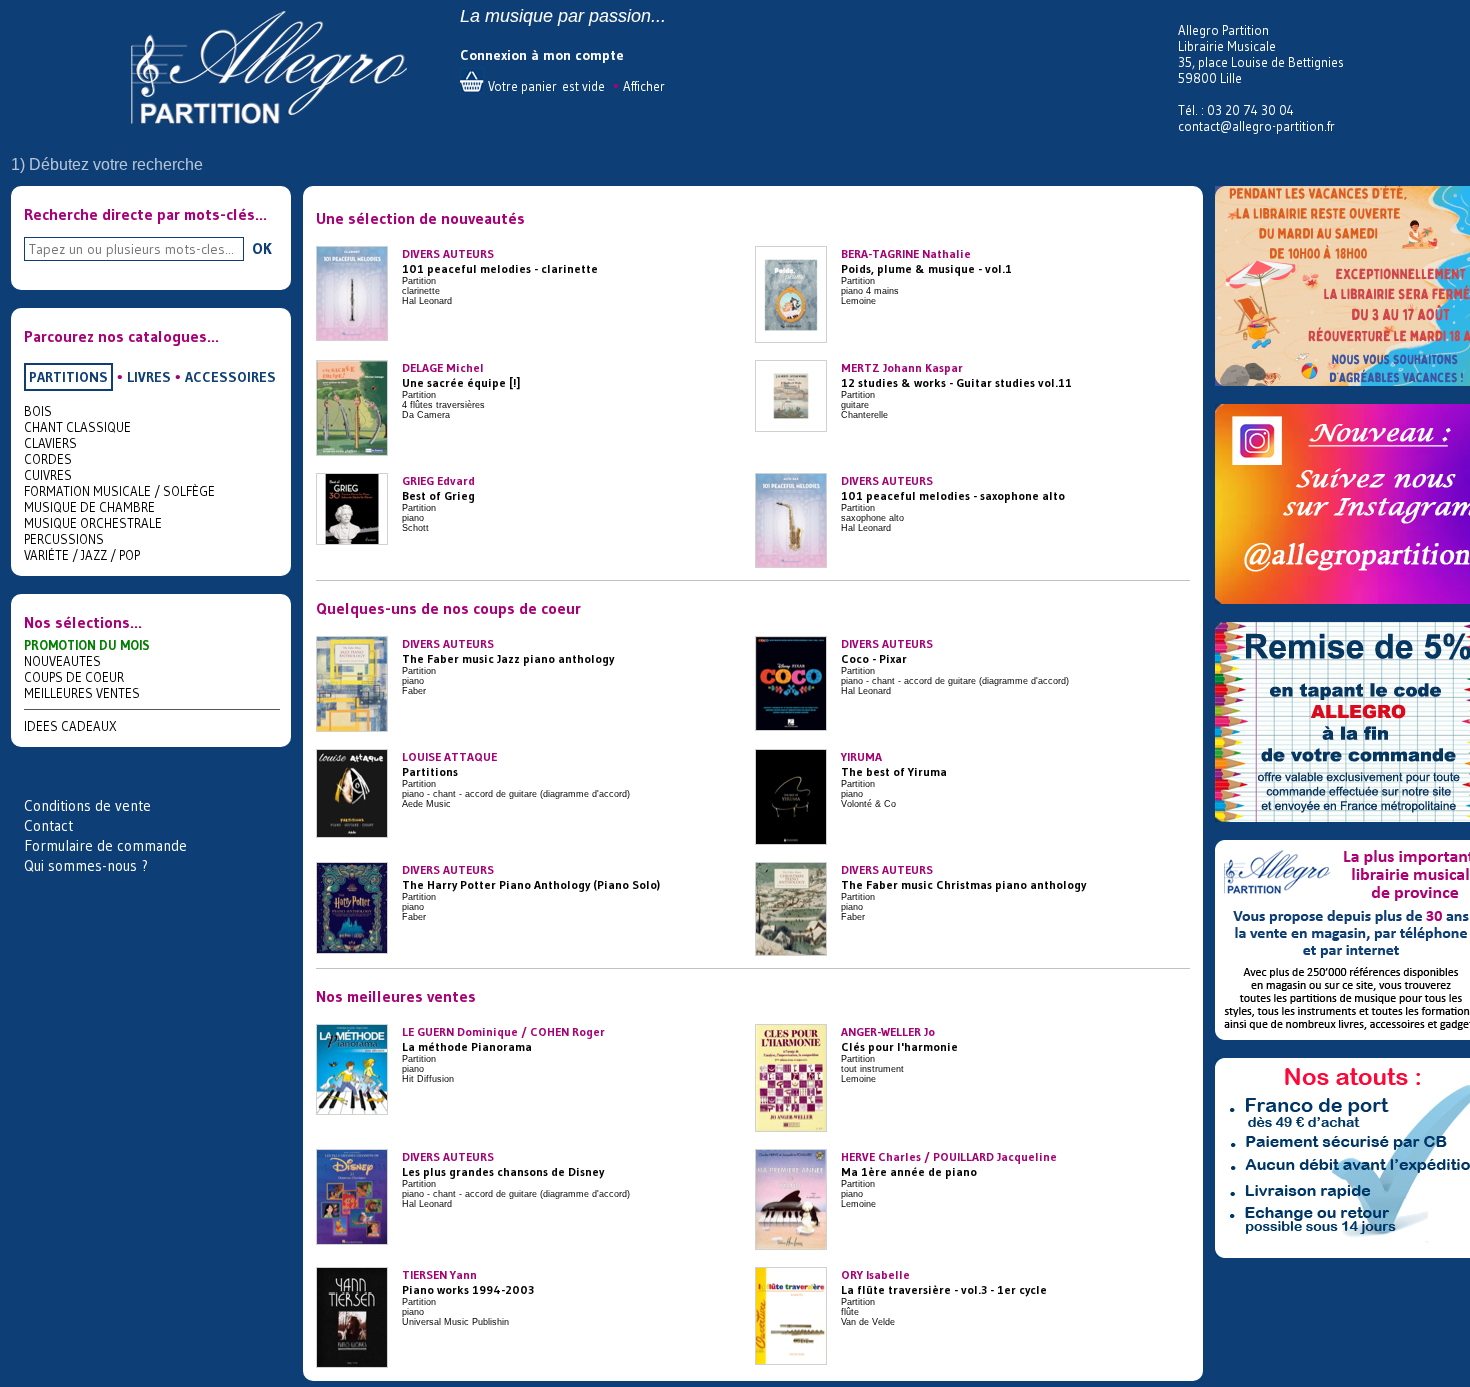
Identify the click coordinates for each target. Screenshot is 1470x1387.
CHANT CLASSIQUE (77, 427)
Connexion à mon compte (542, 55)
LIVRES (149, 377)
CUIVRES (48, 475)
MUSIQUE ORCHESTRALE (93, 523)
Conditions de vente (87, 805)
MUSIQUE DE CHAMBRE (89, 507)
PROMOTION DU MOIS (87, 645)
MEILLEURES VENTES (82, 693)
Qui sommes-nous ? (86, 865)
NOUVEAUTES (62, 661)
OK (262, 248)
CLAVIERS (50, 443)
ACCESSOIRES (230, 377)
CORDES (48, 459)
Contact (48, 825)
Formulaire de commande (105, 845)
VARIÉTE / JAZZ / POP (82, 555)
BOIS (38, 411)
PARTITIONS (68, 377)
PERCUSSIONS (64, 539)
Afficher (644, 86)
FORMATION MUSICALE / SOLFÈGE (119, 491)
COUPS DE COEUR (74, 677)
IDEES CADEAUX (70, 726)
